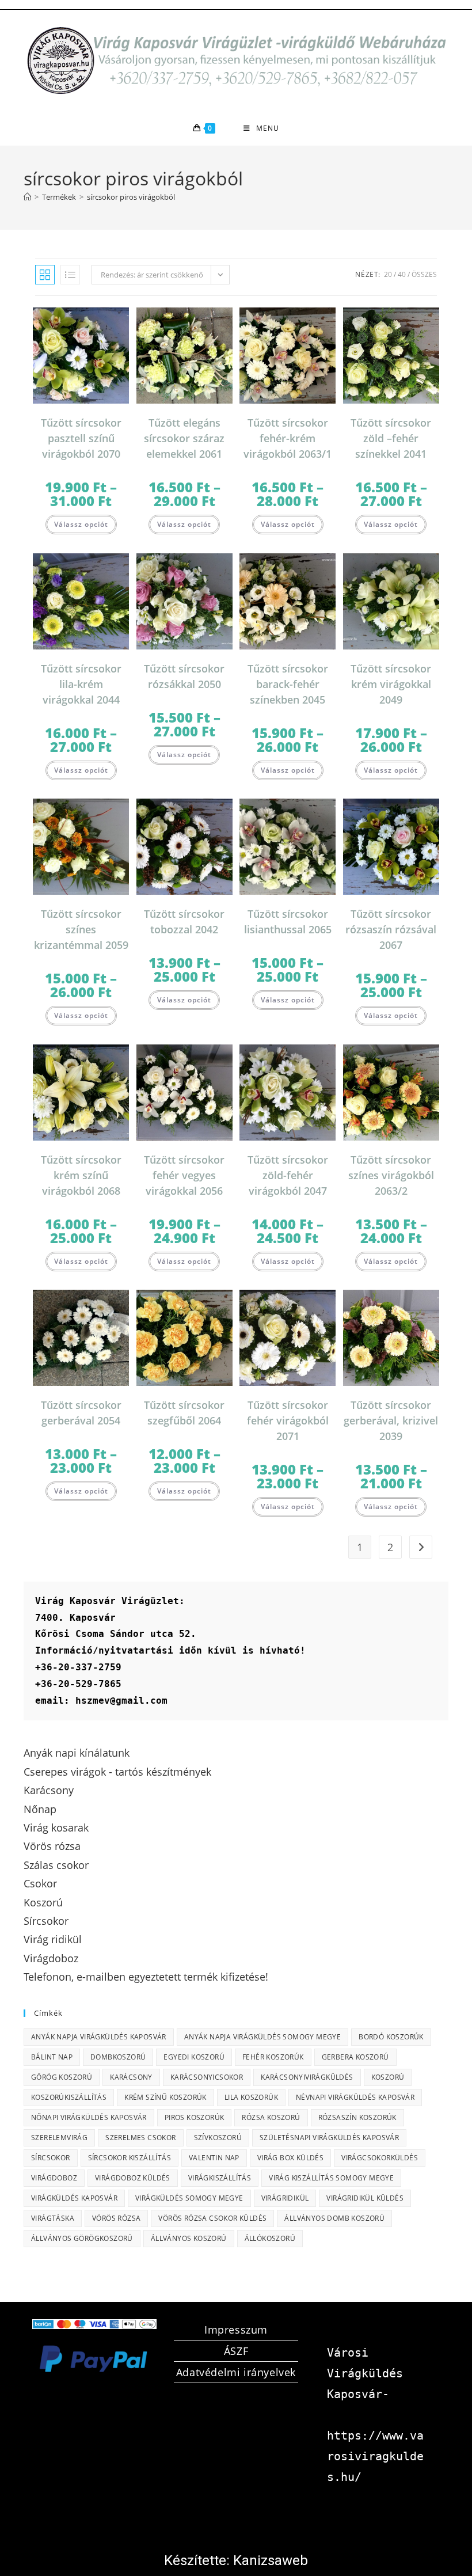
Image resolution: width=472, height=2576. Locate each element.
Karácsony (131, 2077)
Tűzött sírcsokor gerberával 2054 (81, 1413)
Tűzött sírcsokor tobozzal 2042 (184, 922)
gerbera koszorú (355, 2057)
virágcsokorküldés (380, 2158)
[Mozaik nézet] (45, 275)
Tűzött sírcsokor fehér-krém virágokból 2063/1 (288, 438)
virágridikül (285, 2198)
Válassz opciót (81, 524)
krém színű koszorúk (165, 2097)
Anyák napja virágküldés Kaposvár (99, 2037)
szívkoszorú (218, 2138)
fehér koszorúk (273, 2057)
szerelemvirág (59, 2138)
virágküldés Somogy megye (189, 2198)
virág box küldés (290, 2158)
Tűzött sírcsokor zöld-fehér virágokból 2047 (288, 1175)
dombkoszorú (118, 2057)
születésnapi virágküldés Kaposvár (329, 2138)
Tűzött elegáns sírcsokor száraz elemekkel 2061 (184, 438)
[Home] (27, 197)
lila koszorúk (251, 2097)
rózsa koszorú (271, 2117)
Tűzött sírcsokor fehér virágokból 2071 (288, 1420)
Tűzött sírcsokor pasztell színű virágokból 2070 (81, 438)
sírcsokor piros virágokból (131, 197)
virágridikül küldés (365, 2198)
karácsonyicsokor (207, 2077)
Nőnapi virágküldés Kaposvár (89, 2117)
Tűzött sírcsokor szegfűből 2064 (184, 1413)
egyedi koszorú (194, 2057)
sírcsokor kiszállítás (130, 2158)
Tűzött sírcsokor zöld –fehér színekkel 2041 (391, 438)
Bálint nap (52, 2057)
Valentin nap (214, 2158)
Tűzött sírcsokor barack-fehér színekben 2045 (288, 684)
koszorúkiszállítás (69, 2097)
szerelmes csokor (140, 2138)
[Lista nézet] (70, 275)
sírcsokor (51, 2158)
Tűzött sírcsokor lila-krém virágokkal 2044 (81, 684)
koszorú (388, 2077)
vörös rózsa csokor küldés (212, 2218)
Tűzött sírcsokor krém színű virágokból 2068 (81, 1175)
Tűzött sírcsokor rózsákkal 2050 (184, 676)
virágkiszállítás (220, 2178)
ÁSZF (236, 2351)
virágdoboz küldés (133, 2178)
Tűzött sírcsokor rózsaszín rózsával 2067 (391, 929)
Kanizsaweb (271, 2560)
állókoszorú (270, 2238)
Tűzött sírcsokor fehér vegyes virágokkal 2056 (184, 1175)
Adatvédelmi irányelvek (236, 2372)
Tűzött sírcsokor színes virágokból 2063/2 (391, 1175)
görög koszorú (62, 2077)
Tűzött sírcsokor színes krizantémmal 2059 (81, 929)
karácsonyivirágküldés (307, 2077)
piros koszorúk (195, 2117)
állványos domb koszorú (334, 2218)
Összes (424, 274)
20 (388, 274)
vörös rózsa (116, 2218)
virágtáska (53, 2218)
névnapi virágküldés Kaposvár (355, 2097)
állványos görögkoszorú (82, 2238)
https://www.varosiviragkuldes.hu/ (375, 2456)
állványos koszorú (189, 2238)
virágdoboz (54, 2178)
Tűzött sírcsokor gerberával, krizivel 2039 (391, 1420)
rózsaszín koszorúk (357, 2117)
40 (402, 274)
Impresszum (236, 2330)
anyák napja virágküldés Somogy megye (262, 2037)
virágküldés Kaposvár (74, 2198)
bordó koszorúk (391, 2037)
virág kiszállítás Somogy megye (331, 2178)
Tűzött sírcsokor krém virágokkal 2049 (391, 684)
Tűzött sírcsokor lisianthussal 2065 (288, 922)
